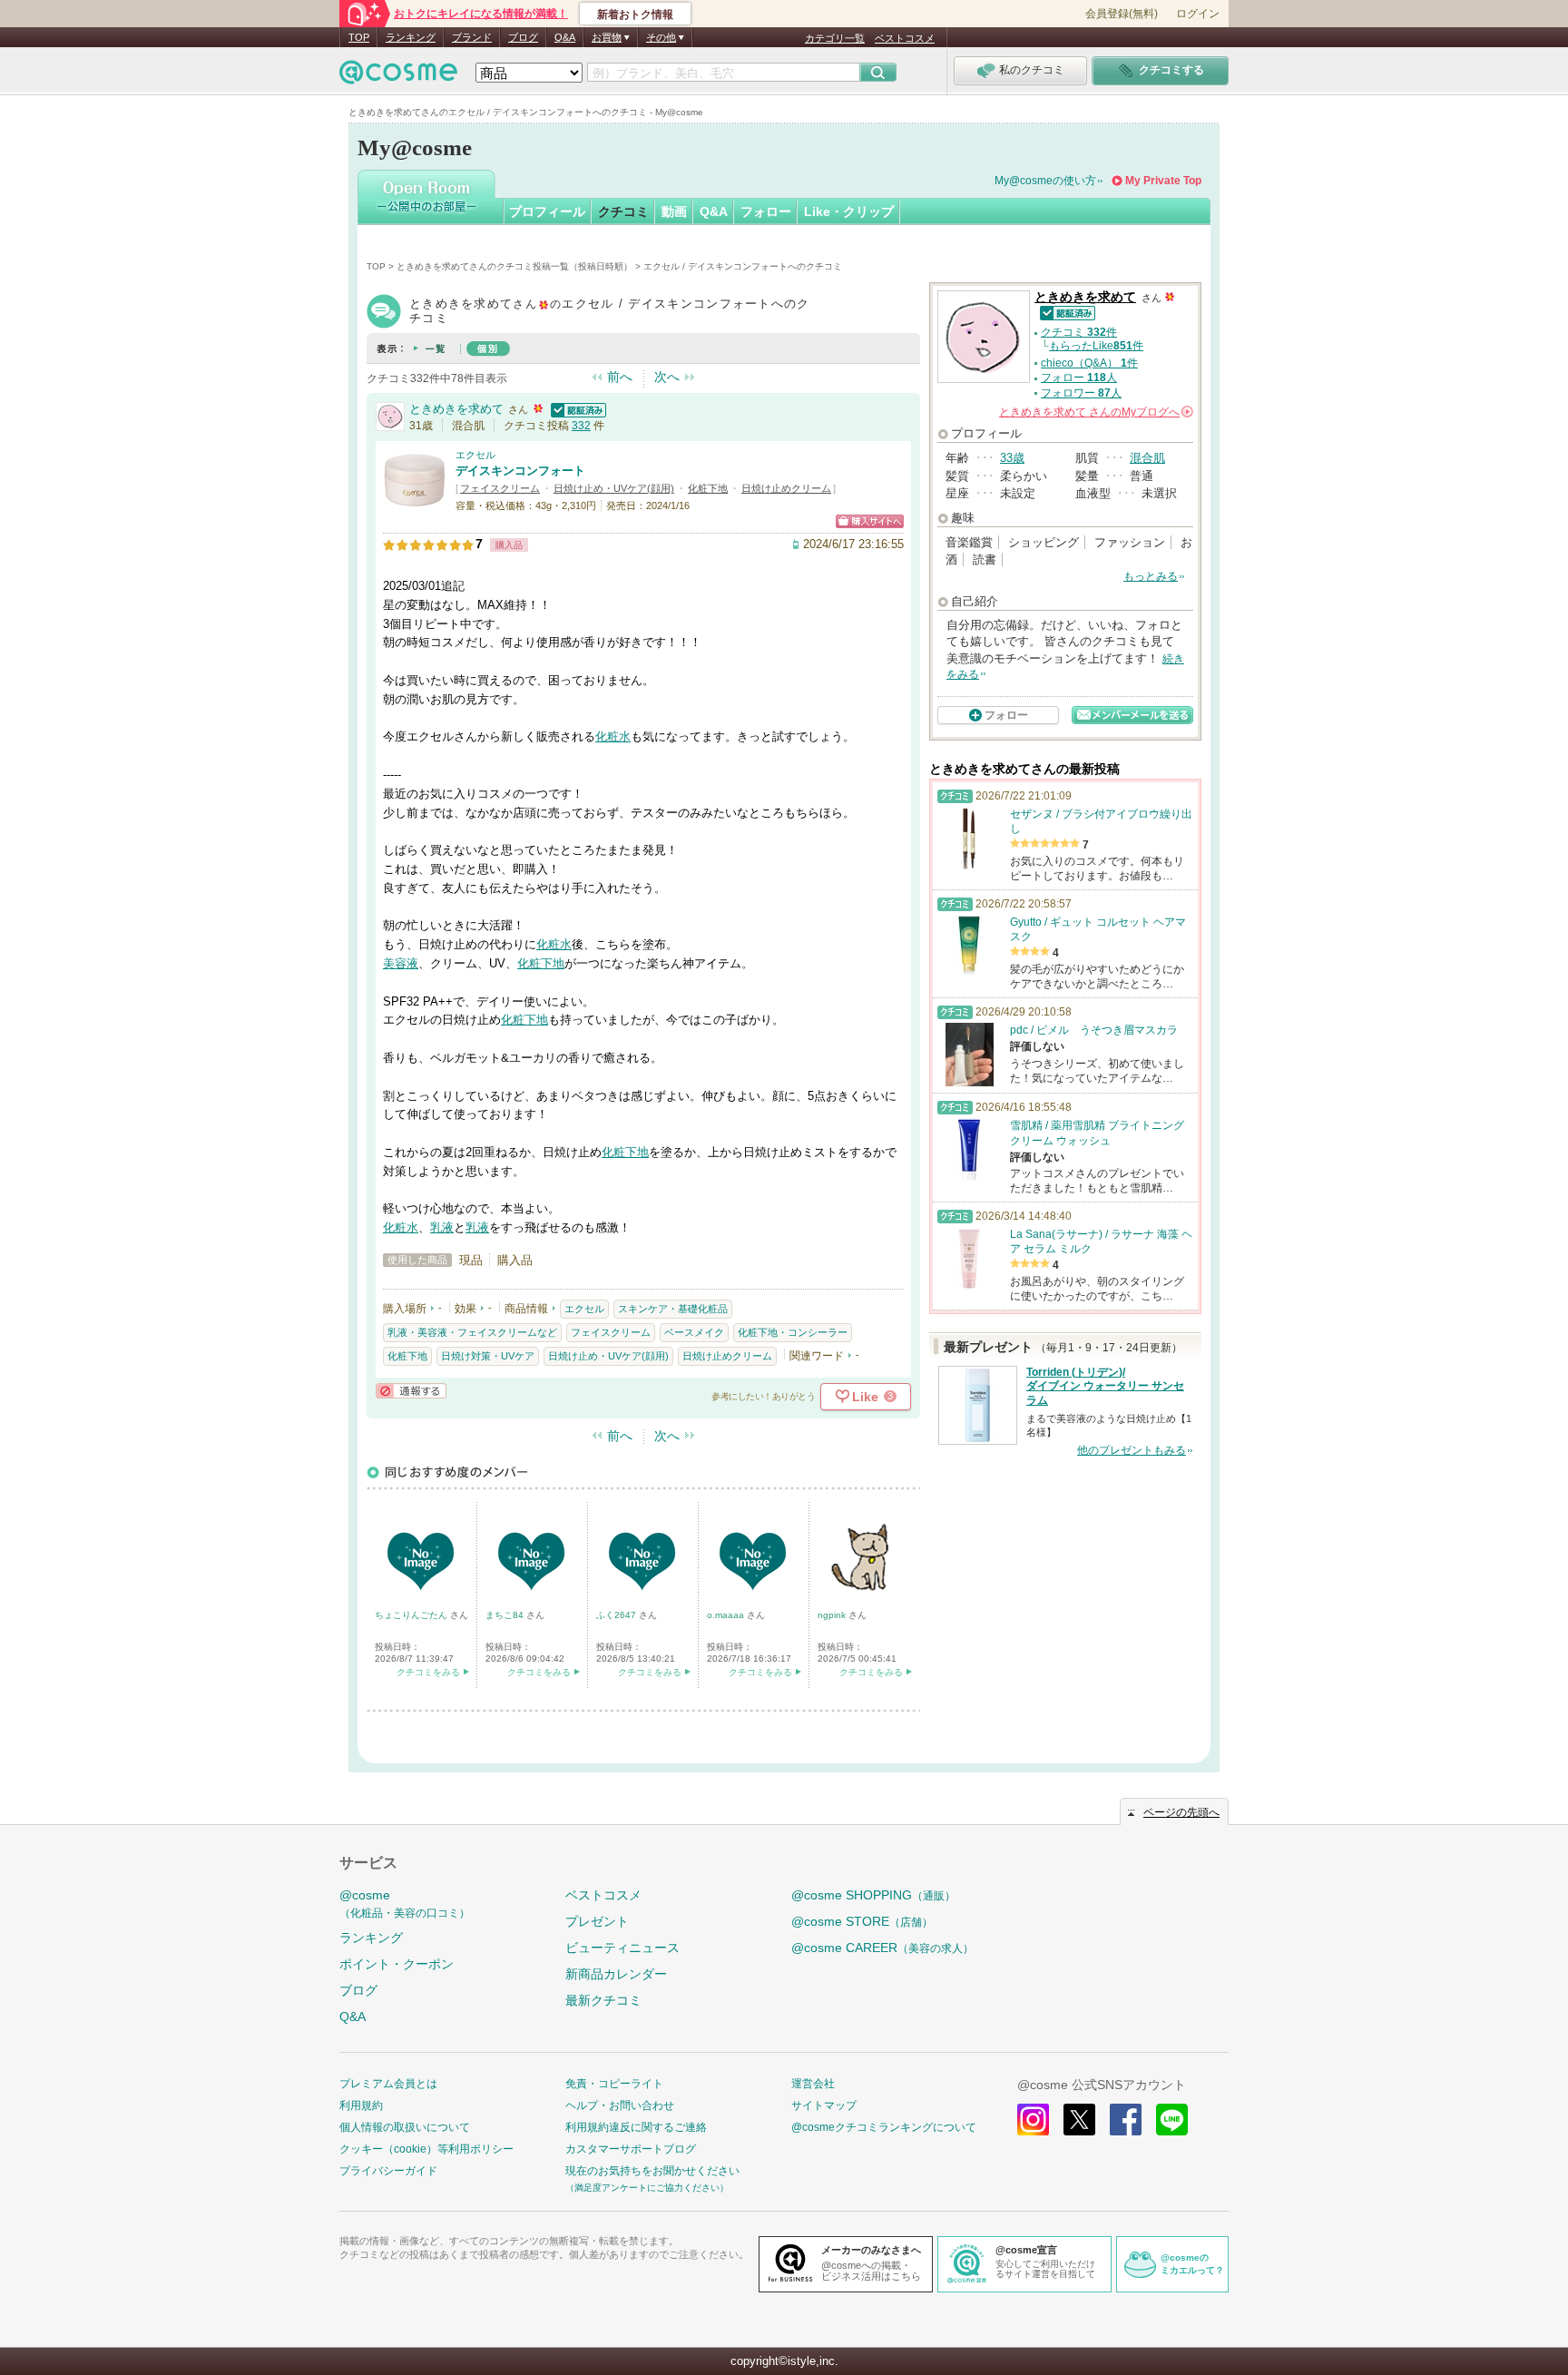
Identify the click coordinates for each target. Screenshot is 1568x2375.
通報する (411, 1391)
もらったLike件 (1096, 346)
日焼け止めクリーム (786, 488)
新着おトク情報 (635, 15)
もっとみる (1151, 576)
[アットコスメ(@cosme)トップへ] (398, 77)
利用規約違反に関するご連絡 (636, 2127)
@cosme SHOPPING (873, 1895)
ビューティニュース (622, 1948)
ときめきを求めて (456, 409)
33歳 (1012, 458)
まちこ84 (506, 1615)
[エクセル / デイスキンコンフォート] (415, 503)
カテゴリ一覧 (835, 38)
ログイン (1198, 14)
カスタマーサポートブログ (631, 2149)
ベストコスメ (905, 38)
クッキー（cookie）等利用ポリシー (426, 2149)
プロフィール (547, 211)
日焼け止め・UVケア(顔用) (614, 488)
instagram (1033, 2120)
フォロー (766, 211)
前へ (620, 377)
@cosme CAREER (882, 1948)
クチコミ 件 (1079, 332)
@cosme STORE (862, 1921)
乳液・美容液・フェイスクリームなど (472, 1332)
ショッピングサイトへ (870, 521)
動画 (674, 211)
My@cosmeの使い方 (1045, 181)
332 (581, 426)
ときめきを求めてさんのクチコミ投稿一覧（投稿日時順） (514, 266)
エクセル (475, 455)
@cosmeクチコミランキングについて (884, 2127)
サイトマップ (824, 2105)
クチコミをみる (428, 1672)
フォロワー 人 (1081, 393)
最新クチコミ (603, 2000)
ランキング (411, 37)
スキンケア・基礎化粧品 (673, 1309)
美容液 (401, 963)
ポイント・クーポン (397, 1964)
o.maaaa (727, 1615)
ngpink (833, 1615)
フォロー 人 (1079, 378)
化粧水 (613, 736)
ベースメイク (694, 1332)
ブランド (472, 37)
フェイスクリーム (500, 488)
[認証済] (576, 409)
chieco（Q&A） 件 (1089, 363)
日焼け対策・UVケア (488, 1356)
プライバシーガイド (388, 2171)
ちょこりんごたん (412, 1615)
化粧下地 (708, 488)
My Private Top (1163, 181)
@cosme (405, 1904)
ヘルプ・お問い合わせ (620, 2105)
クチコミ (623, 211)
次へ (667, 377)
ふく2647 (617, 1615)
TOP (359, 37)
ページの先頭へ (1181, 1812)
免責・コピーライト (614, 2084)
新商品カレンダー (616, 1974)
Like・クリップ (849, 211)
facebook (1126, 2120)
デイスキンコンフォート (520, 471)
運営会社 (813, 2084)
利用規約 (361, 2105)
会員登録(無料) (1122, 14)
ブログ (523, 37)
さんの (1095, 412)
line (1172, 2120)
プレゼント (597, 1921)
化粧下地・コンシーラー (793, 1332)
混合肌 (1147, 458)
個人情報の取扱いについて (405, 2127)
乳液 (442, 1227)
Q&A (565, 37)
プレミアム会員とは (388, 2084)
